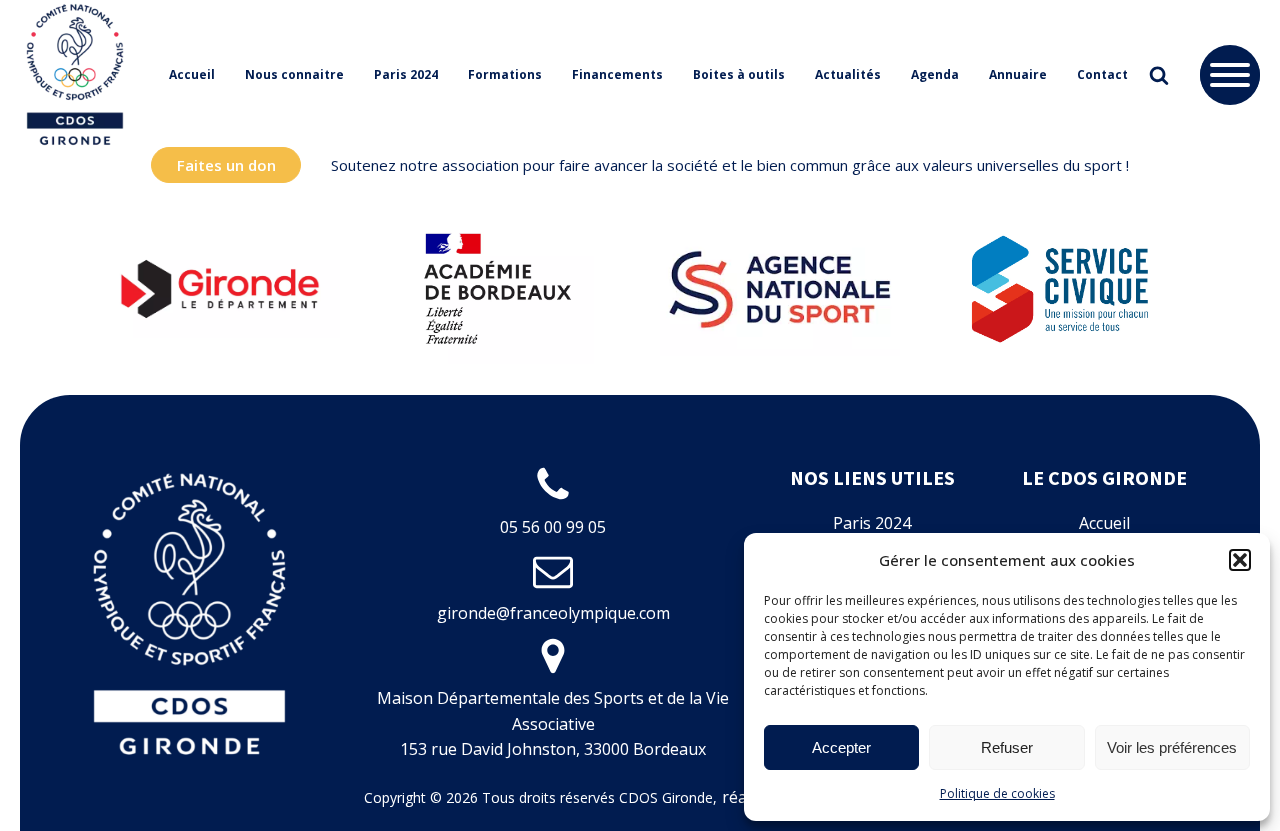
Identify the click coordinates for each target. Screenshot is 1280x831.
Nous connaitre (294, 74)
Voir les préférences (1172, 747)
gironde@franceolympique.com (553, 613)
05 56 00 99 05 (553, 527)
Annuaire (1018, 74)
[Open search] (1159, 75)
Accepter (841, 747)
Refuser (1007, 747)
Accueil (192, 74)
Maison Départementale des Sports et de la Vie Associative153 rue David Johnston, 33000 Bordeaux (553, 723)
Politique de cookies (997, 793)
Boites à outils (739, 74)
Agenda (935, 74)
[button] (1240, 560)
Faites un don (226, 165)
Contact (1102, 74)
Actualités (848, 74)
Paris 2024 (406, 74)
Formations (505, 74)
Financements (617, 74)
